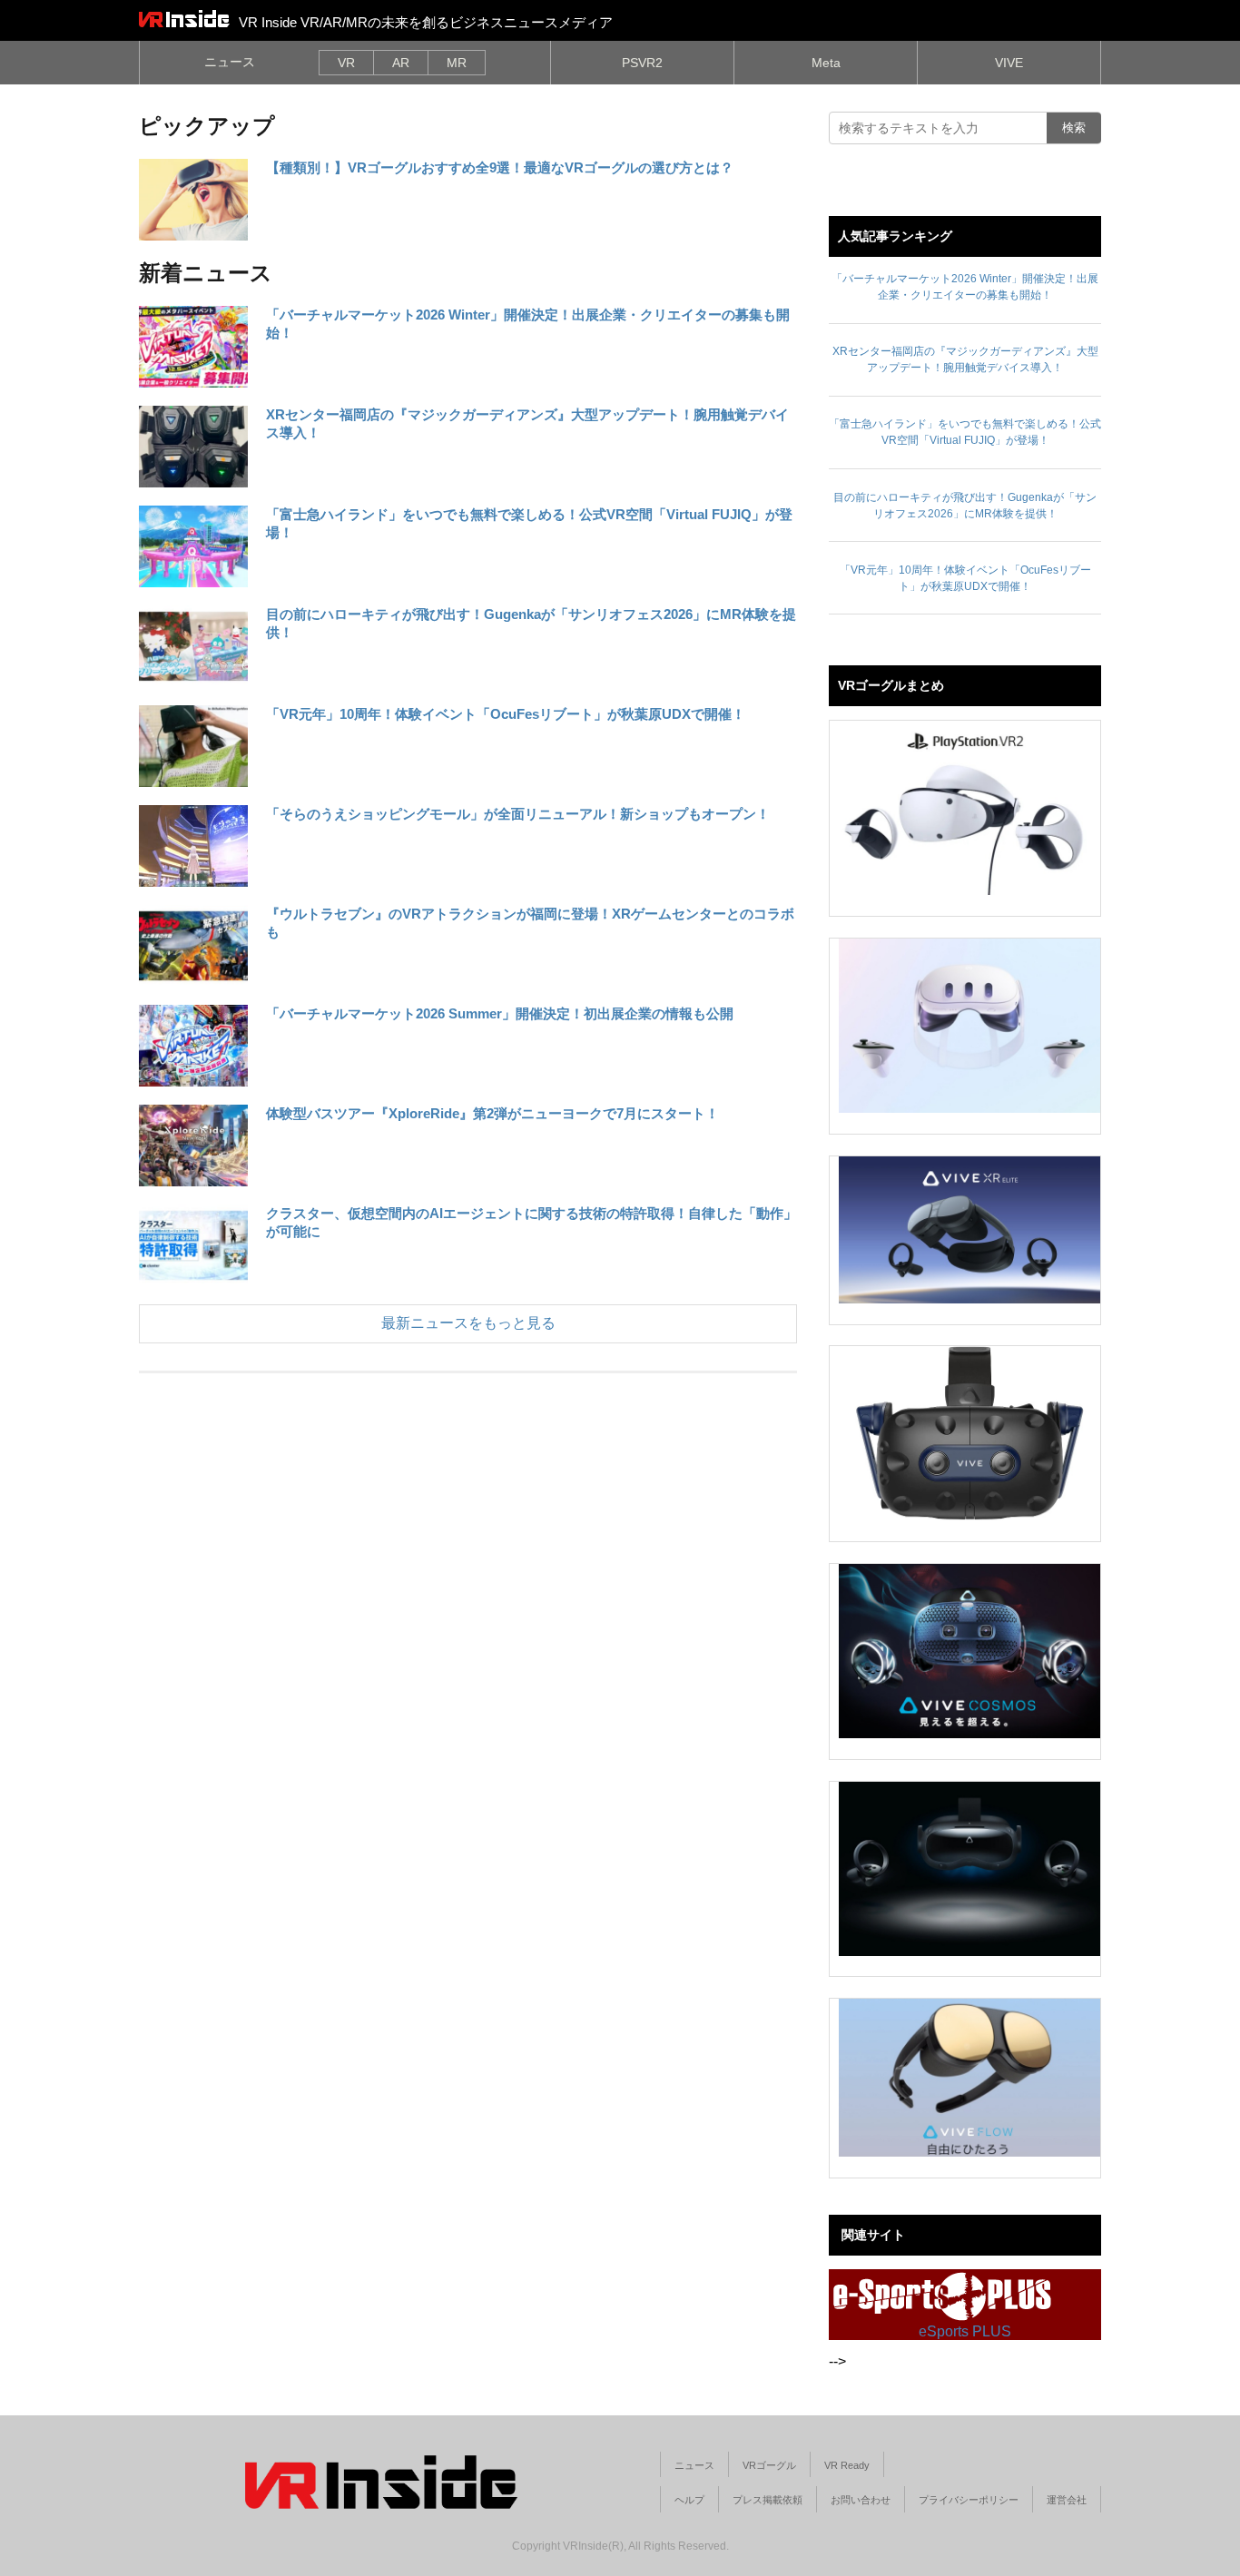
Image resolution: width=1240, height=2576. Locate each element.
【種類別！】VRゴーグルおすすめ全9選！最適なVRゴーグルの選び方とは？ (500, 167)
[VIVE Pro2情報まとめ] (969, 1433)
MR (457, 63)
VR (346, 63)
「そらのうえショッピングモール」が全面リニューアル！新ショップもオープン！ (518, 814)
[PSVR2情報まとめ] (969, 808)
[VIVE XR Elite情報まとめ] (969, 1230)
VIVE (1009, 63)
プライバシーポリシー (969, 2500)
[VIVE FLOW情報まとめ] (969, 2078)
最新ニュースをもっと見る (468, 1323)
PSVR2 (642, 63)
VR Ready (847, 2465)
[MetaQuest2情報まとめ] (969, 1026)
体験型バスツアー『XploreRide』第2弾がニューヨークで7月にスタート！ (492, 1113)
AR (401, 63)
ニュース (230, 62)
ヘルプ (689, 2500)
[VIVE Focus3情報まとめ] (969, 1869)
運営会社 (1067, 2500)
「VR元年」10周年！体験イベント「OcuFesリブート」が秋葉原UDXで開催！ (506, 714)
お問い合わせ (861, 2500)
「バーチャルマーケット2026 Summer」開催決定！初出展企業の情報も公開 (500, 1013)
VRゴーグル (769, 2465)
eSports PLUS (965, 2331)
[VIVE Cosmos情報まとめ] (969, 1651)
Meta (826, 63)
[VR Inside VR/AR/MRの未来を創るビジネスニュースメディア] (184, 18)
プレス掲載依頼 (768, 2500)
